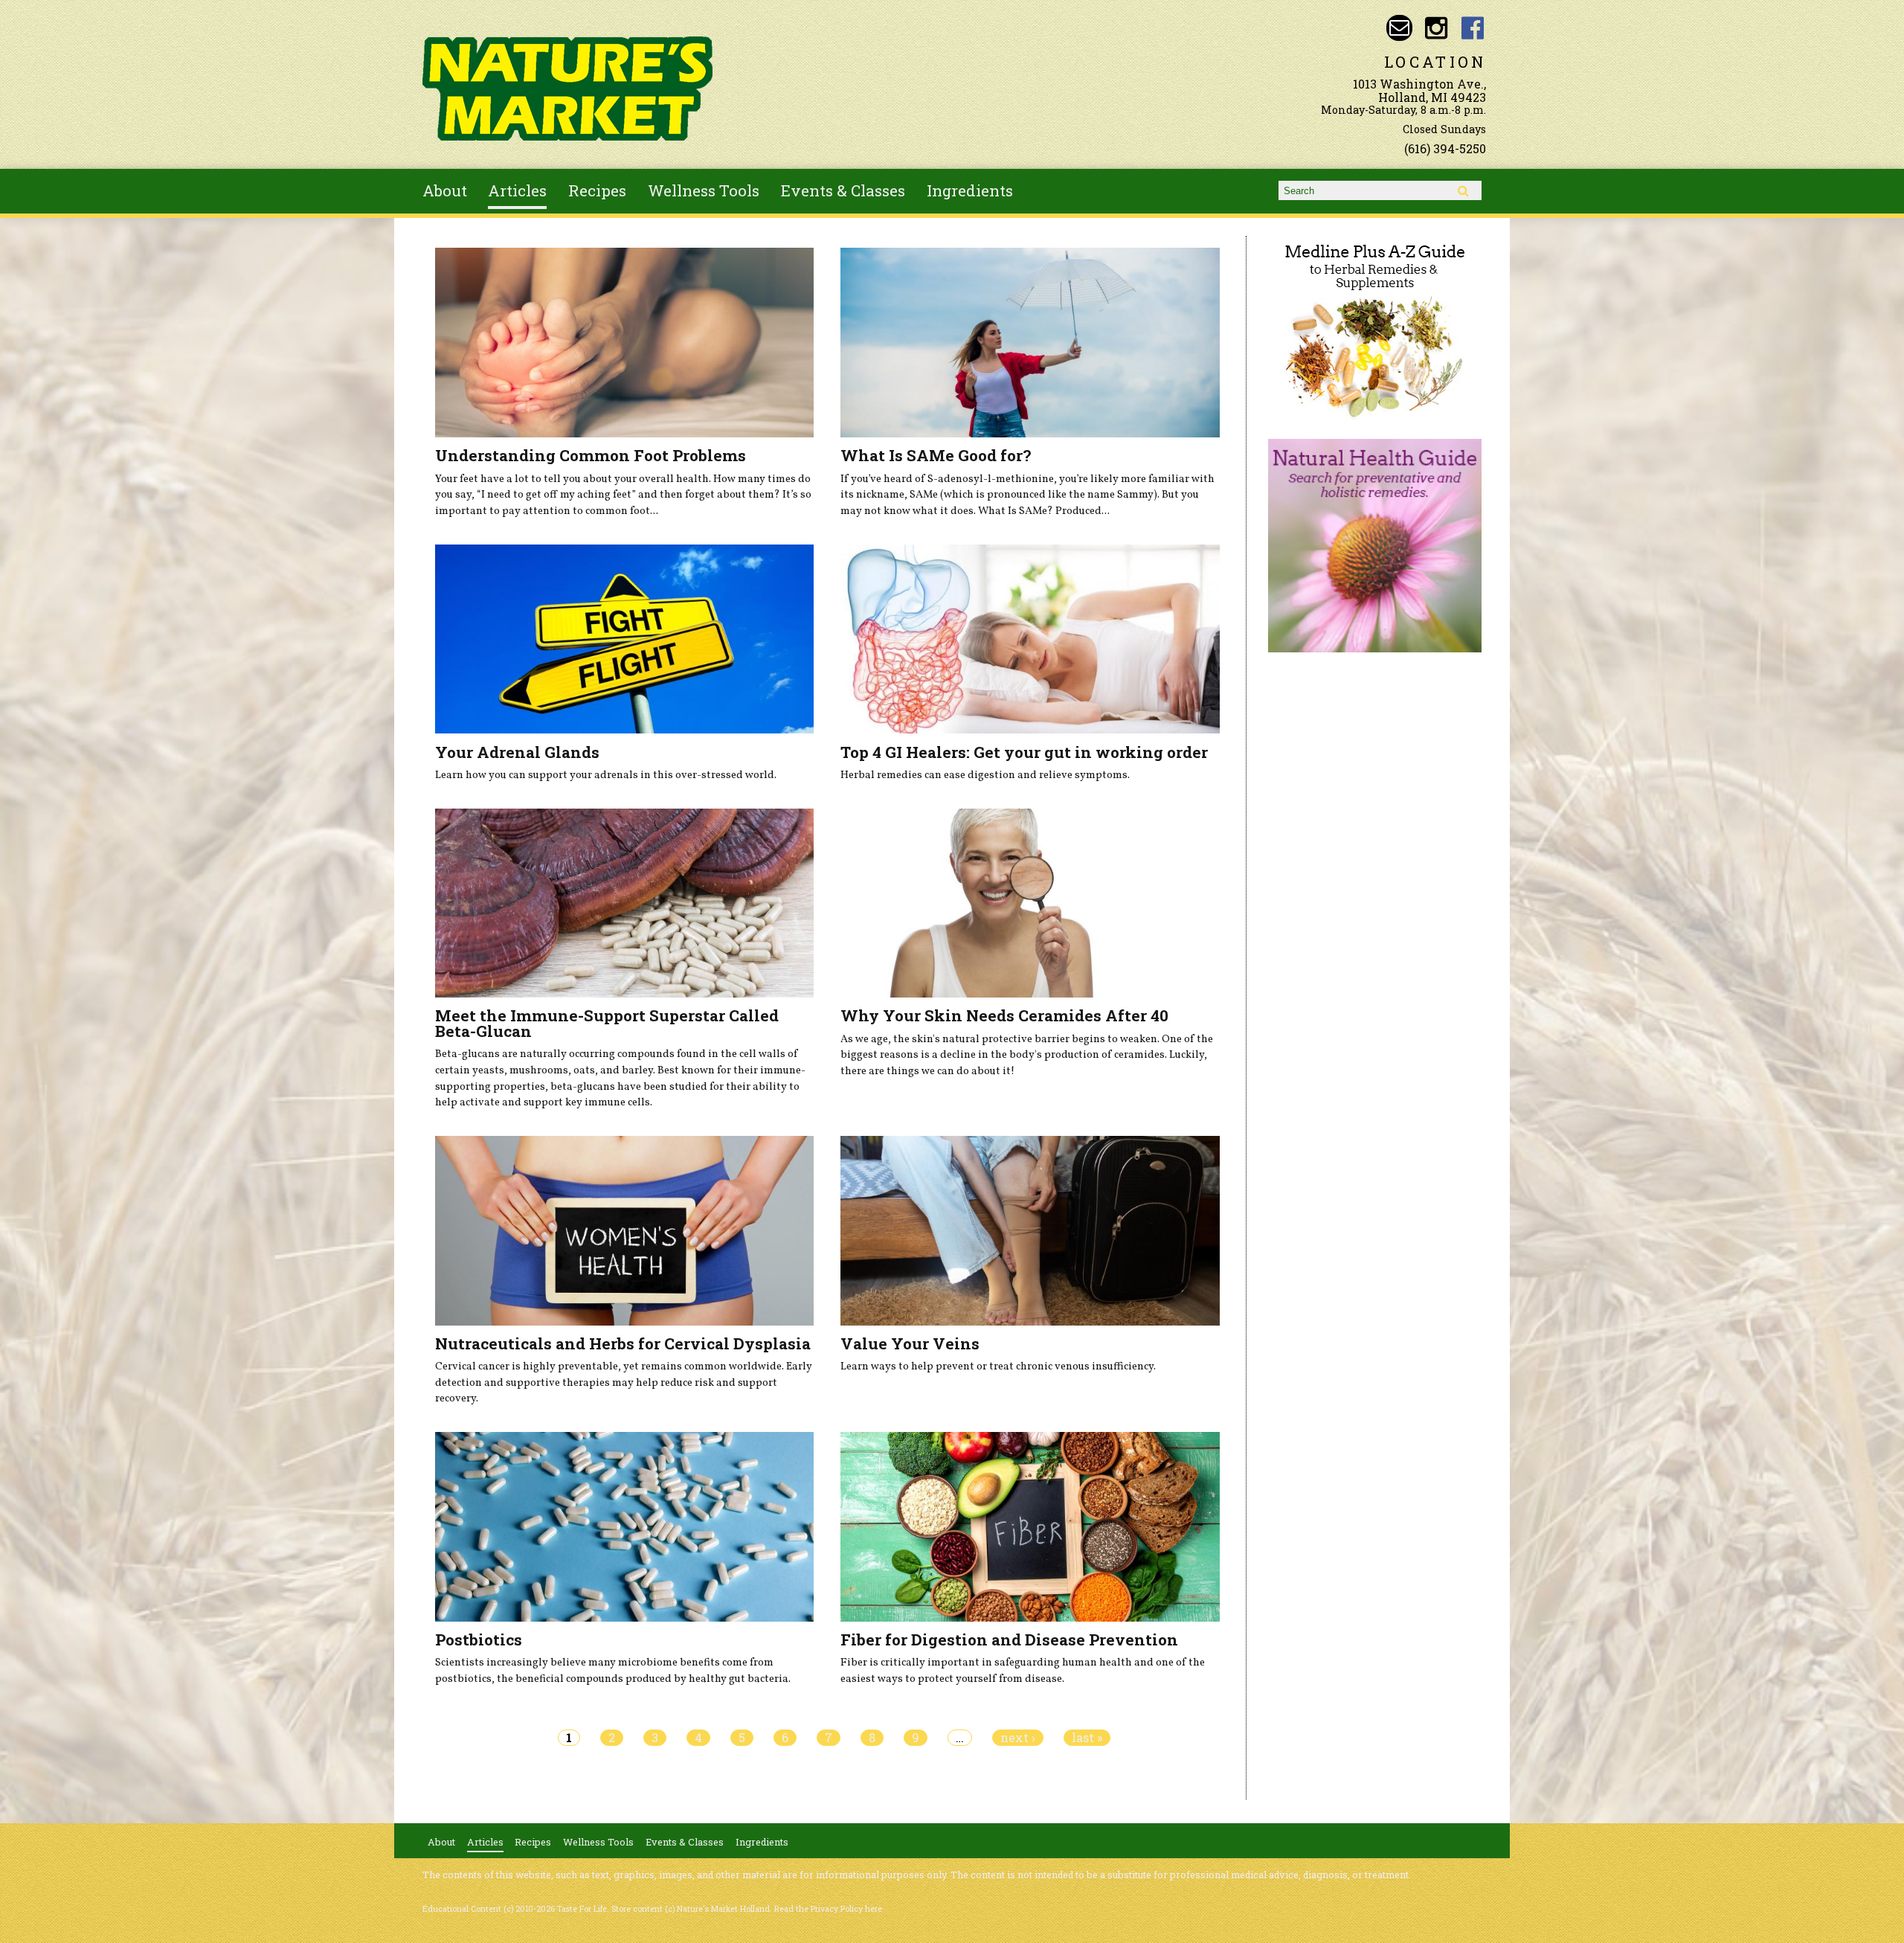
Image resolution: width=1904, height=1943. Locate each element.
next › (1018, 1738)
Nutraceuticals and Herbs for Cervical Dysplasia (623, 1343)
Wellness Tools (704, 190)
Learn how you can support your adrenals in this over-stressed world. (606, 775)
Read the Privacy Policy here (828, 1909)
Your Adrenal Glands (517, 752)
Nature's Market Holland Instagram (1436, 28)
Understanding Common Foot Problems (591, 455)
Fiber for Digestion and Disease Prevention (1009, 1639)
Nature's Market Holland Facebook (1473, 28)
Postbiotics (479, 1639)
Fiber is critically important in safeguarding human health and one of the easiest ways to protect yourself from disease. (1023, 1671)
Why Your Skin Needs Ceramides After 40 (1004, 1015)
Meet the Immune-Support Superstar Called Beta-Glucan (607, 1023)
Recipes (597, 190)
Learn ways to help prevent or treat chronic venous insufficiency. (998, 1366)
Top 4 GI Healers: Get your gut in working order (1024, 752)
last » (1087, 1738)
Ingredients (970, 190)
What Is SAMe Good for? (936, 455)
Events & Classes (843, 190)
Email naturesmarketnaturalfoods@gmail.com (1399, 28)
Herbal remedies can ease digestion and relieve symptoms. (985, 775)
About (445, 190)
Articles (517, 190)
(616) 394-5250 (1445, 148)
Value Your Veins (910, 1343)
